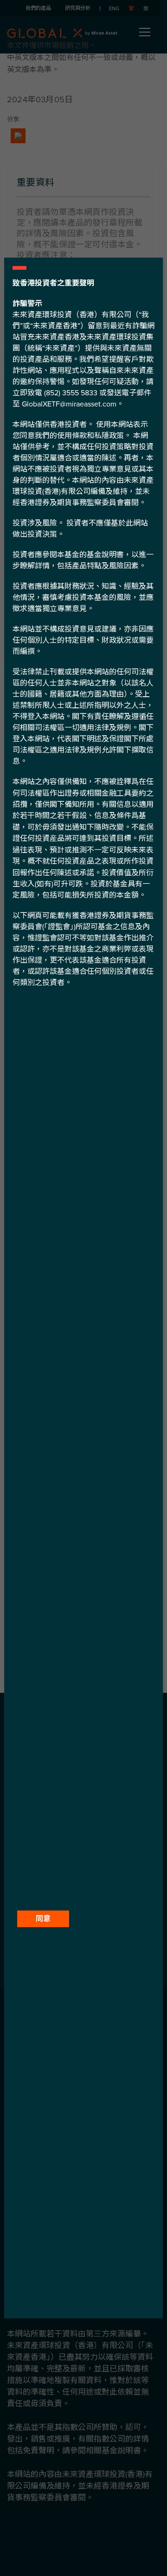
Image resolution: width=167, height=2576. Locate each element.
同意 (43, 1919)
